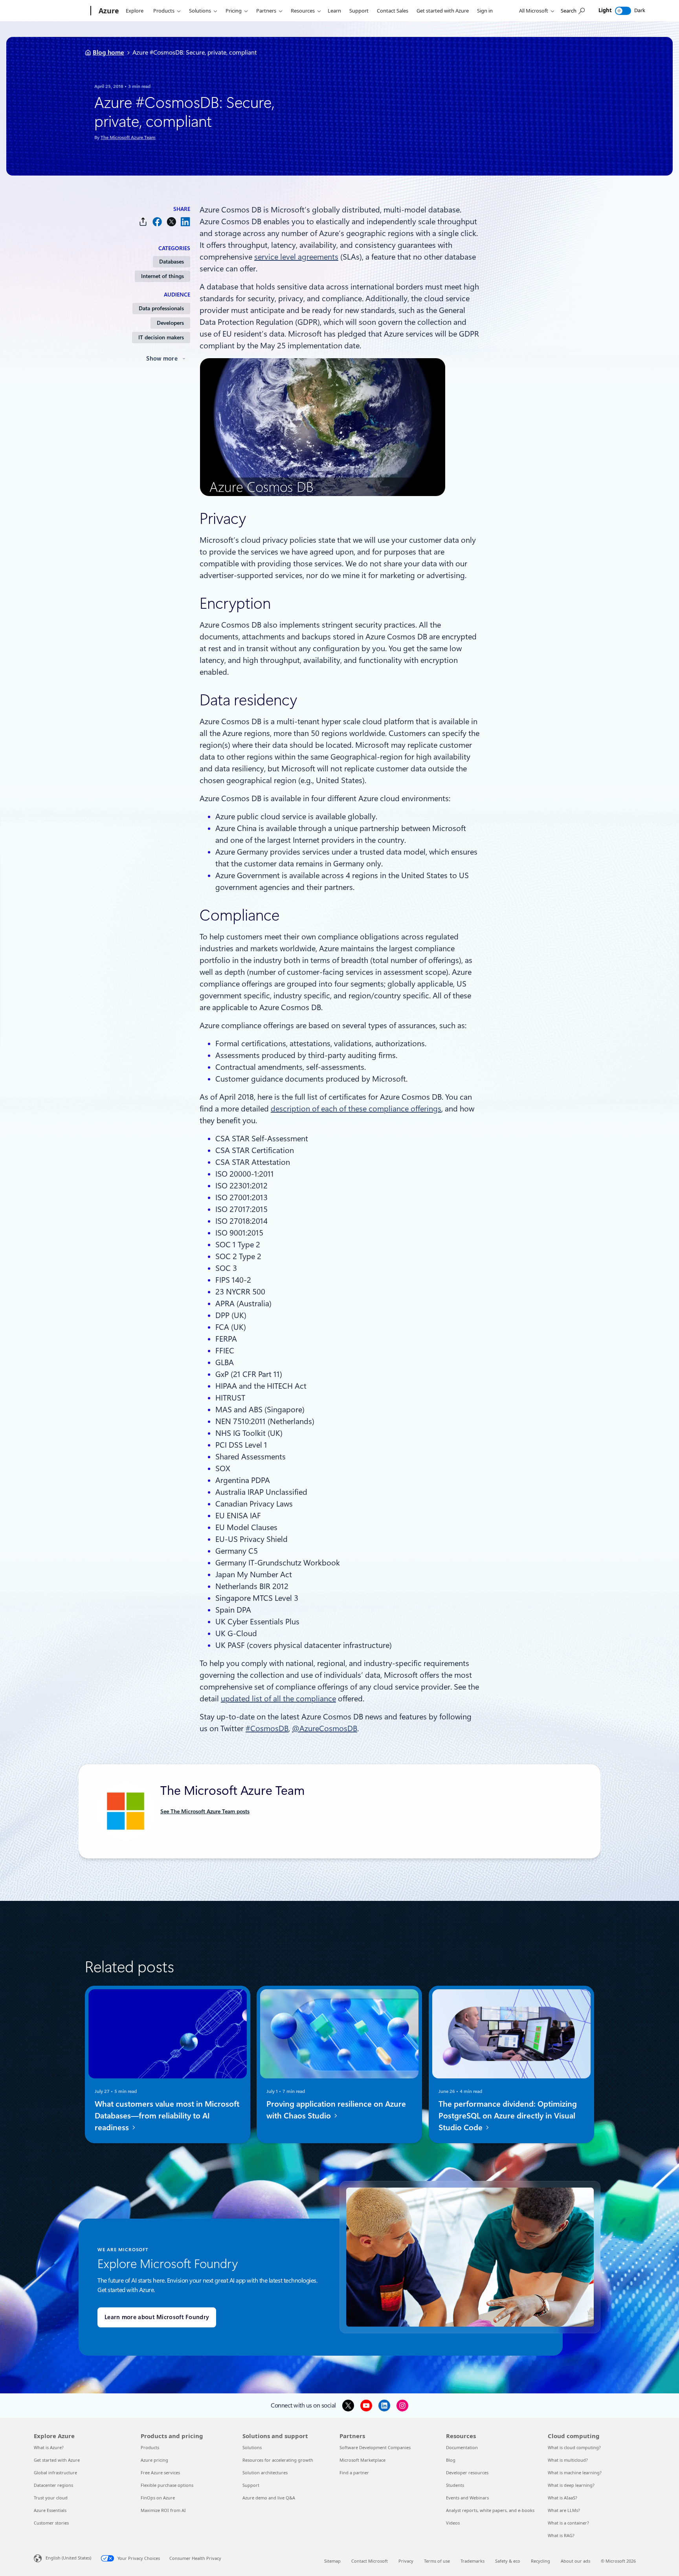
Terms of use (437, 2561)
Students (455, 2485)
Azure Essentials (50, 2510)
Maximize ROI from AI (163, 2510)
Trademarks (473, 2561)
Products (164, 11)
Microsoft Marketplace (362, 2460)
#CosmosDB (267, 1728)
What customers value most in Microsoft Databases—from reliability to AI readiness (167, 2116)
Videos (453, 2523)
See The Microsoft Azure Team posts (205, 1811)
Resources (303, 11)
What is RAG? (561, 2535)
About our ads (575, 2561)
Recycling (540, 2561)
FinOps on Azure (158, 2498)
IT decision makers (161, 337)
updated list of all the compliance (278, 1699)
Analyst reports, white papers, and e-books (490, 2510)
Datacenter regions (53, 2485)
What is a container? (568, 2523)
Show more (162, 359)
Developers (170, 323)
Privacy (406, 2561)
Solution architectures (265, 2473)
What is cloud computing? (574, 2447)
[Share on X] (171, 222)
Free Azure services (160, 2473)
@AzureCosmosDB (325, 1728)
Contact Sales (393, 11)
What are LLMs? (564, 2510)
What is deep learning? (571, 2485)
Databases (172, 262)
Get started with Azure (443, 11)
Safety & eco (508, 2561)
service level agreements (296, 257)
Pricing (234, 11)
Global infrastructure (55, 2473)
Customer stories (51, 2523)
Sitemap (332, 2561)
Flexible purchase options (167, 2485)
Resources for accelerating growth (278, 2460)
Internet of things (162, 276)
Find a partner (354, 2473)
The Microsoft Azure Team (128, 137)
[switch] (623, 11)
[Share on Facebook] (157, 222)
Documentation (462, 2447)
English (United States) (68, 2558)
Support (359, 11)
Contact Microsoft (370, 2561)
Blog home (108, 52)
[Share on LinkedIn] (185, 222)
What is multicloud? (568, 2460)
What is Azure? (49, 2447)
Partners (266, 11)
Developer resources (467, 2473)
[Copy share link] (143, 222)
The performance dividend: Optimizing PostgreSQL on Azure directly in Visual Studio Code (508, 2116)
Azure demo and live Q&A (269, 2498)
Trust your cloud (51, 2498)
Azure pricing (154, 2460)
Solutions (200, 11)
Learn (334, 11)
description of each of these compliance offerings (356, 1109)
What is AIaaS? (562, 2498)
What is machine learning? (575, 2473)
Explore (135, 11)
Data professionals (161, 308)
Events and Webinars (467, 2498)
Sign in (485, 11)
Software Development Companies (375, 2447)
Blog (451, 2460)
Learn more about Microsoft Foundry (157, 2317)
